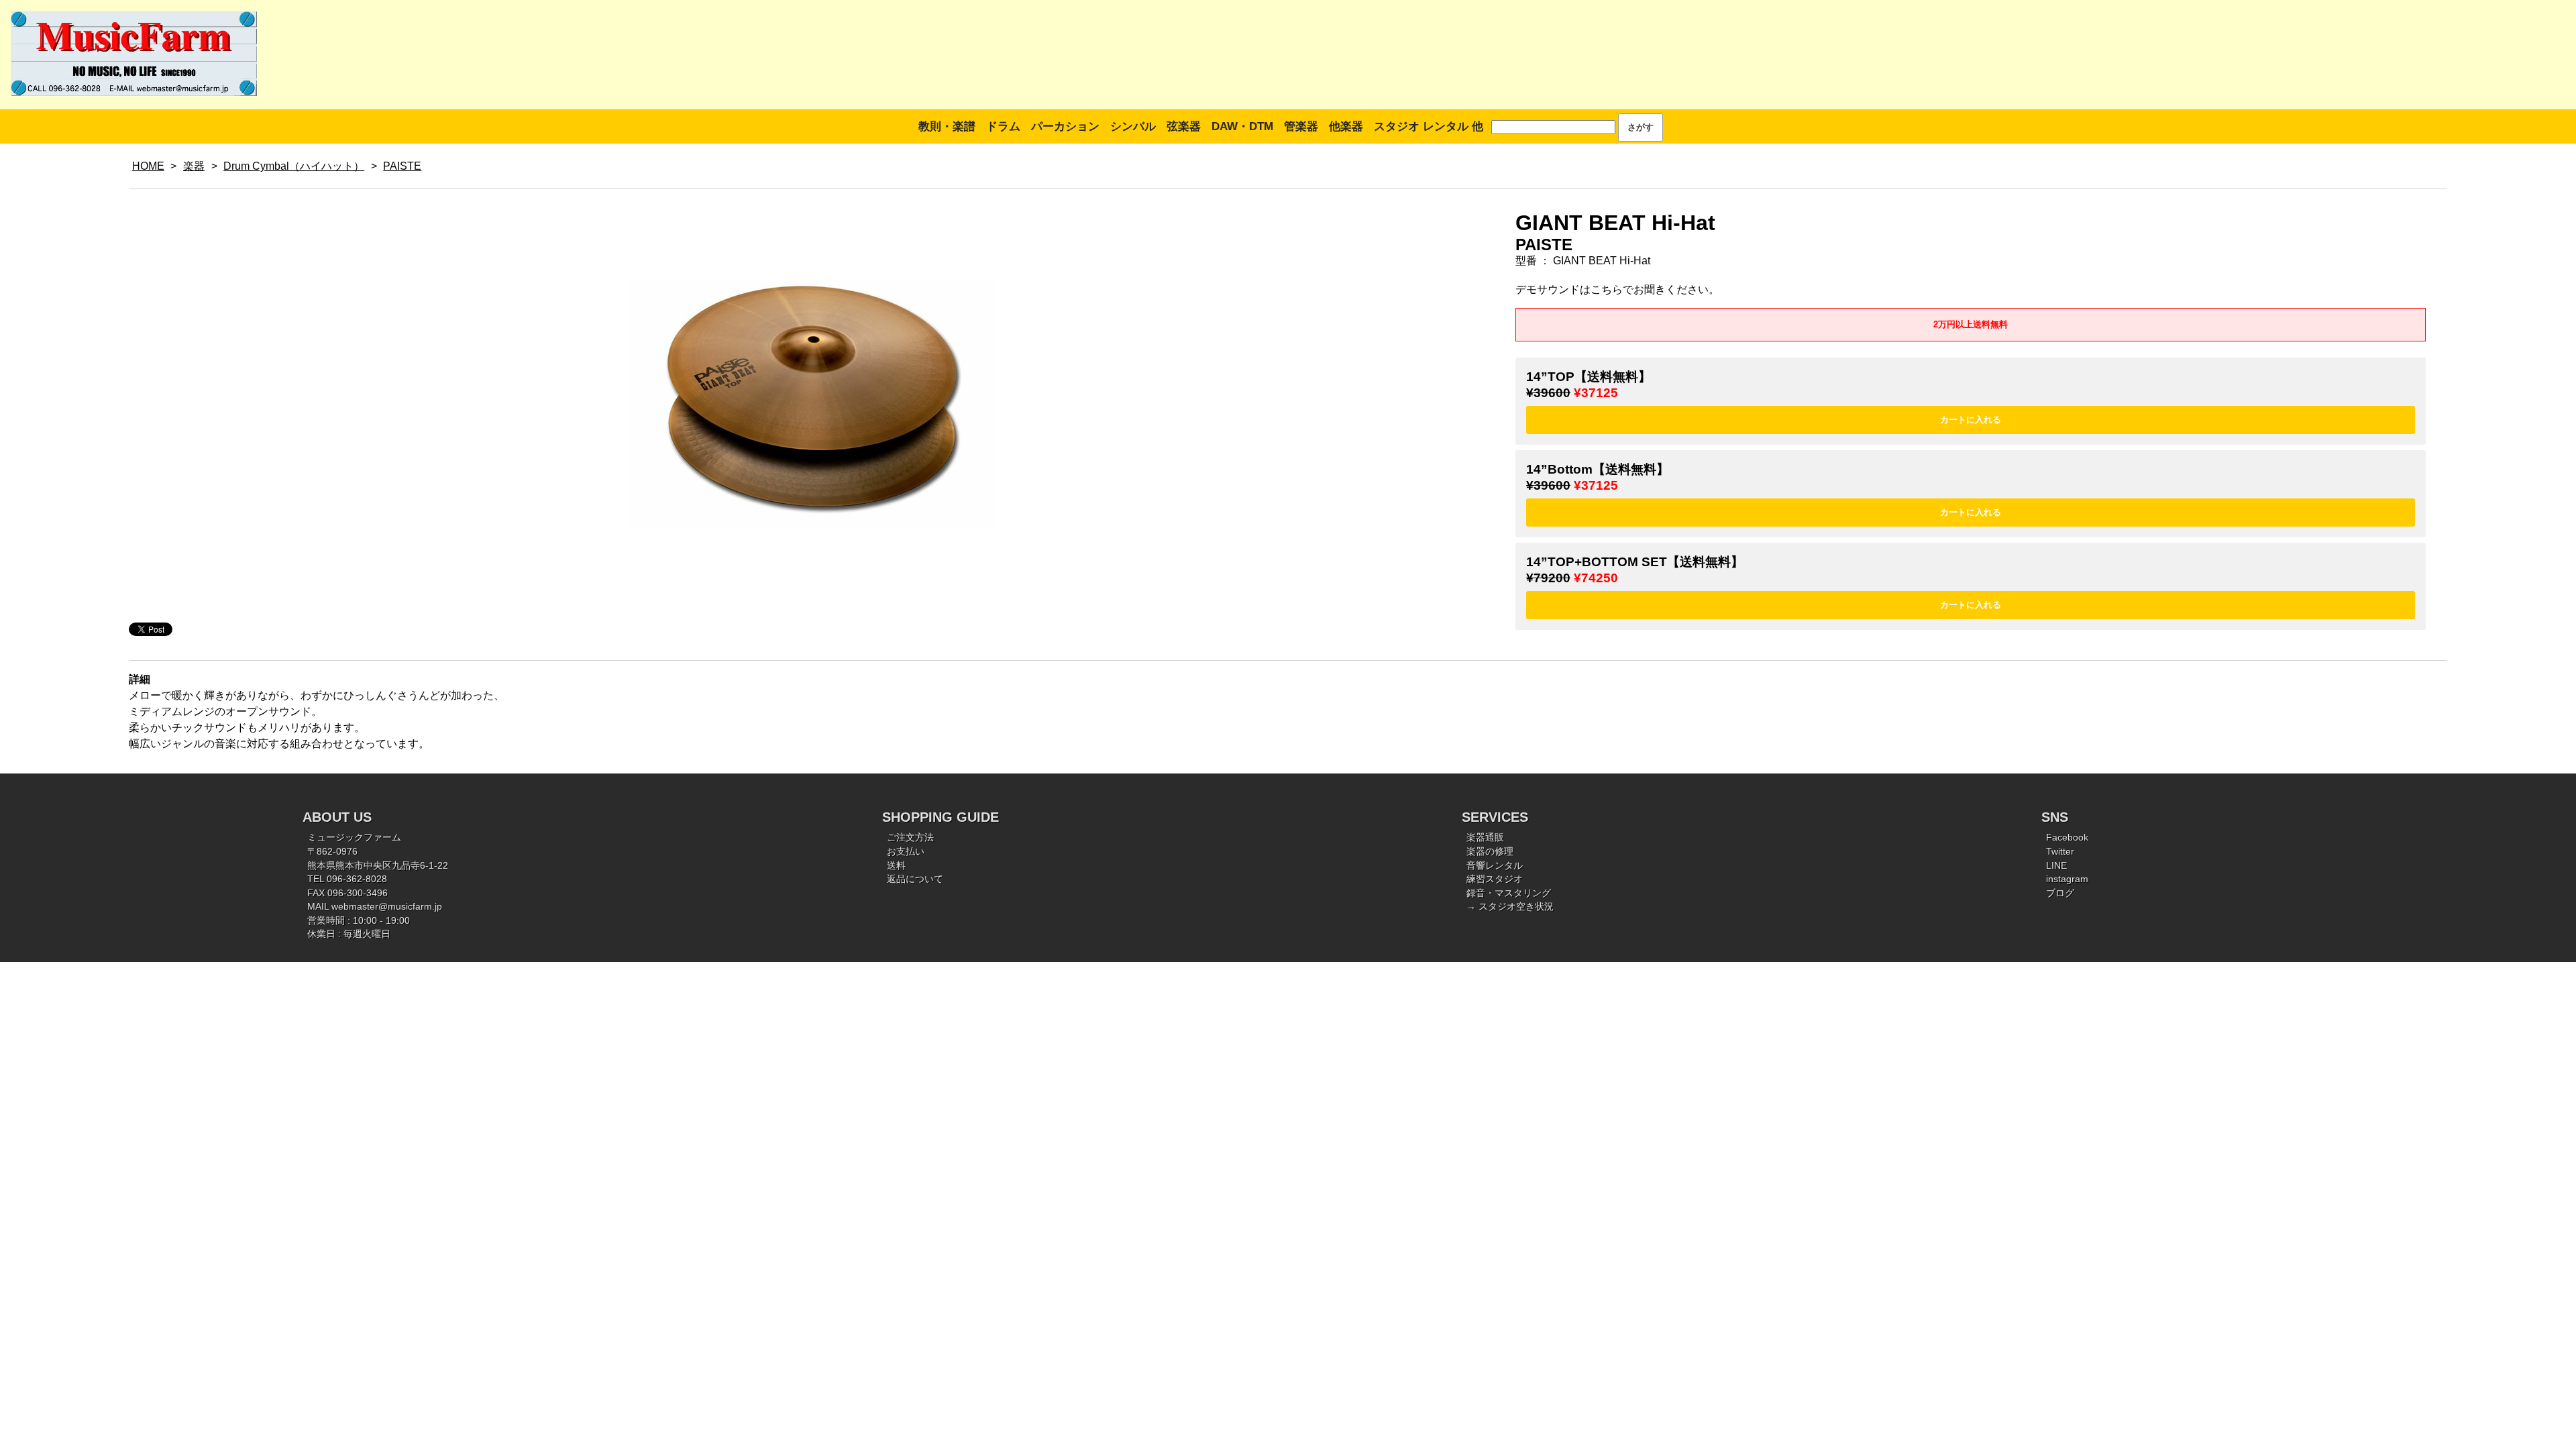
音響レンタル (1495, 866)
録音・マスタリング (1509, 893)
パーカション (1065, 126)
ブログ (2060, 893)
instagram (2067, 879)
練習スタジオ (1495, 879)
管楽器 (1301, 126)
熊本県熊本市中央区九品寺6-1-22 (378, 866)
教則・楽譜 (947, 126)
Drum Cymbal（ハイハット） (294, 166)
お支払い (906, 852)
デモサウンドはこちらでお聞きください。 (1617, 289)
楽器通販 (1485, 838)
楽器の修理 (1490, 852)
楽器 (194, 166)
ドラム (1003, 126)
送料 (896, 866)
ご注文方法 (910, 838)
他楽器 (1346, 126)
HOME (148, 166)
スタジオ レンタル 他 (1429, 126)
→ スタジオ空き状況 (1510, 907)
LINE (2056, 866)
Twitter (2060, 852)
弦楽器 (1184, 126)
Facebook (2067, 838)
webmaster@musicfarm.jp (387, 907)
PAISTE (402, 166)
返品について (915, 879)
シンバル (1133, 126)
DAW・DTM (1242, 126)
